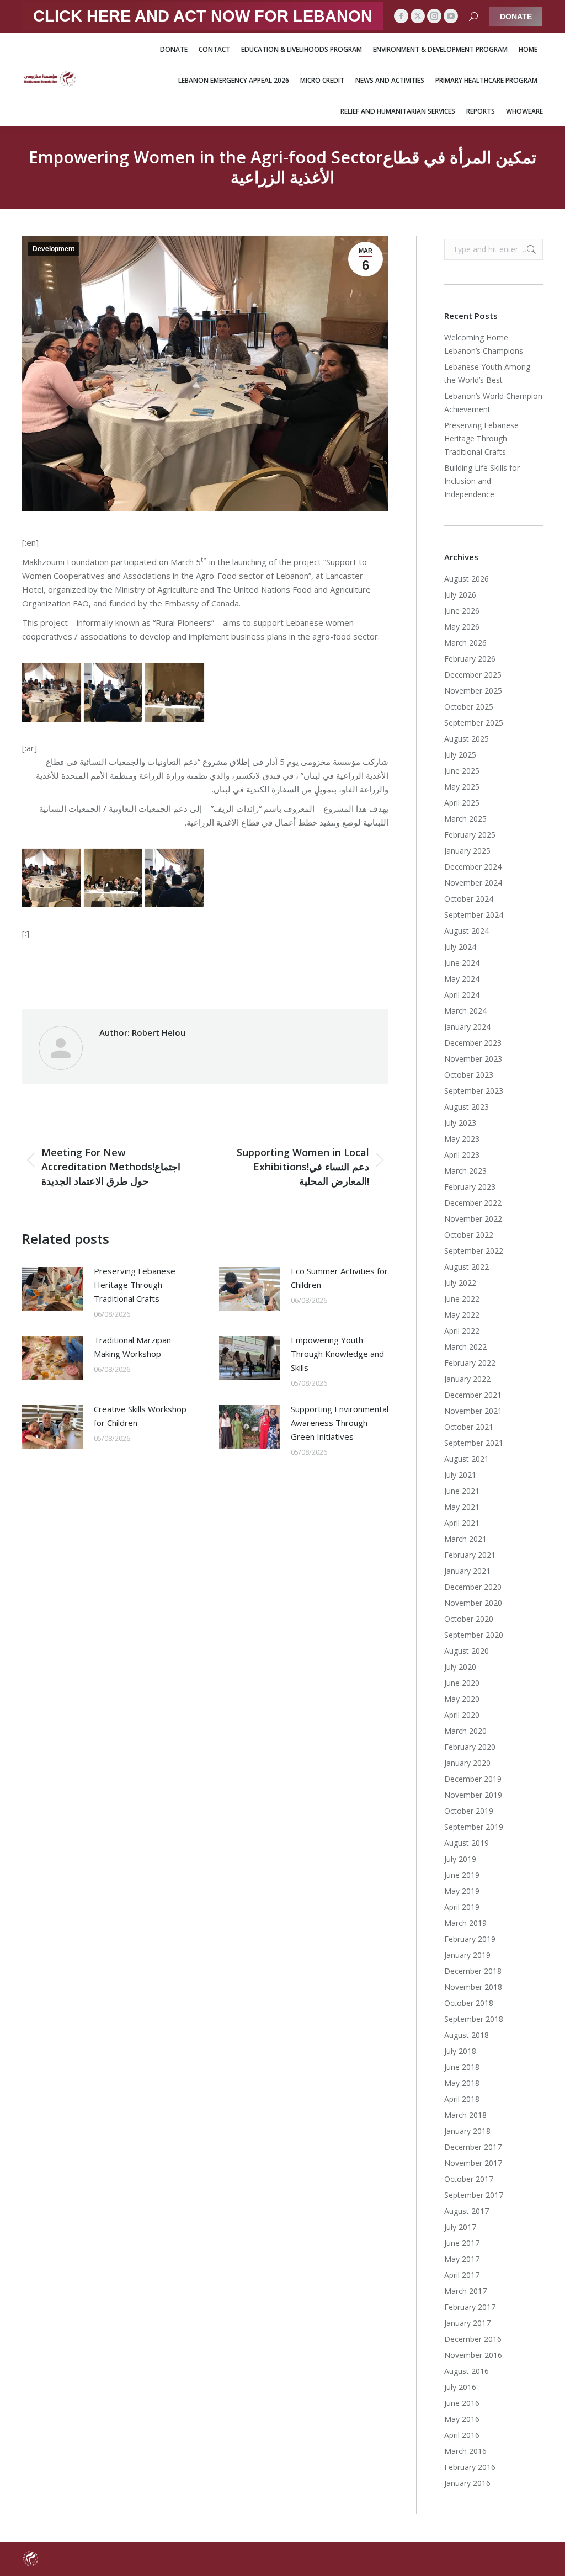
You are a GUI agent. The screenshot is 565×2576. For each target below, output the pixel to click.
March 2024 (465, 1011)
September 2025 (474, 723)
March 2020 (465, 1731)
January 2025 (467, 851)
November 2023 (473, 1059)
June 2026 (462, 611)
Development (54, 249)
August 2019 (467, 1843)
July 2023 (460, 1123)
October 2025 (469, 707)
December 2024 (473, 867)
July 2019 (460, 1859)
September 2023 (474, 1091)
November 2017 (473, 2163)
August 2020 (467, 1651)
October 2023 (469, 1075)
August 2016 (467, 2371)
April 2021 (462, 1523)
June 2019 (462, 1875)
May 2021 (462, 1507)
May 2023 (462, 1139)
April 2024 (462, 995)
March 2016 (465, 2451)
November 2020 (473, 1603)
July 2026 (460, 595)
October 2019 (469, 1811)
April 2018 (462, 2099)
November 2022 (473, 1219)
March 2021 (465, 1539)
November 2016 (473, 2355)
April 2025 (462, 803)
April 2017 (462, 2275)
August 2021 (467, 1459)
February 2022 (470, 1363)
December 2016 (473, 2339)
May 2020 (462, 1699)
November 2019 (473, 1795)
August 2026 (467, 579)
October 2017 (469, 2179)
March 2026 (465, 643)
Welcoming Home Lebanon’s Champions (484, 344)
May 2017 (462, 2259)
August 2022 (467, 1267)
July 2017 (460, 2227)
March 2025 (465, 819)
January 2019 (467, 1955)
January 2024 (467, 1027)
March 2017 (465, 2291)
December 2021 (473, 1395)
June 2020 (462, 1683)
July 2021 (460, 1475)
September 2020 (474, 1635)
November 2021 (473, 1411)
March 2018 (465, 2115)
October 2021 (469, 1427)
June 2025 (462, 771)
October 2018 (469, 2003)
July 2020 (460, 1667)
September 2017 (474, 2195)
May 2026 (462, 627)
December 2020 (473, 1587)
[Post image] (52, 1289)
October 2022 (469, 1235)
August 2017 (467, 2211)
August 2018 (467, 2035)
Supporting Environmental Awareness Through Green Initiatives (340, 1423)
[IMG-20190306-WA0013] (175, 692)
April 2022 (462, 1331)
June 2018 (462, 2067)
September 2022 (474, 1251)
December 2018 (473, 1971)
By (227, 973)
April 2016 (462, 2435)
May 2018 (462, 2083)
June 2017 (462, 2243)
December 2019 (473, 1779)
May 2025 (462, 787)
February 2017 (470, 2307)
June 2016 (462, 2403)
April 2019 (462, 1907)
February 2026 (470, 659)
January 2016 (467, 2483)
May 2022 (462, 1315)
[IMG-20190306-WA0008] (113, 692)
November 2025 (473, 691)
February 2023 (470, 1187)
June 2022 (462, 1299)
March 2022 (465, 1347)
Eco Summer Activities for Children (339, 1278)
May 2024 (462, 979)
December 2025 (473, 675)
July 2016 (460, 2387)
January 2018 (467, 2131)
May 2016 (462, 2419)
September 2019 (474, 1827)
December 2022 (473, 1203)
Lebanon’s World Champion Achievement (493, 403)
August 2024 (467, 931)
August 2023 (467, 1107)
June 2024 (462, 963)
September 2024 (474, 915)
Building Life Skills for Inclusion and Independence (482, 481)
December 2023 (473, 1043)
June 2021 (462, 1491)
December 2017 (473, 2147)
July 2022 (460, 1283)
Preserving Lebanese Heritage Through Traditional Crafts (135, 1285)
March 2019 (465, 1923)
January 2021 (467, 1571)
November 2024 (473, 883)
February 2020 (470, 1747)
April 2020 (462, 1715)
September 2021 (474, 1443)
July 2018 (460, 2051)
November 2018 (473, 1987)
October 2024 (469, 899)
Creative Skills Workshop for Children (140, 1416)
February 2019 (470, 1939)
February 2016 (470, 2467)
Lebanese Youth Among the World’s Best (487, 373)
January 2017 (467, 2323)
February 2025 (470, 835)
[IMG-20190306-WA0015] (52, 692)
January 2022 (467, 1379)
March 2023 (465, 1171)
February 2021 (470, 1555)
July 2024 (460, 947)
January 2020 (467, 1763)
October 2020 (469, 1619)
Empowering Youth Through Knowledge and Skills (337, 1354)
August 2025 (467, 739)
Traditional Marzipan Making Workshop (132, 1347)
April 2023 (462, 1155)
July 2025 (460, 755)
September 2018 (474, 2019)
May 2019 (462, 1891)
